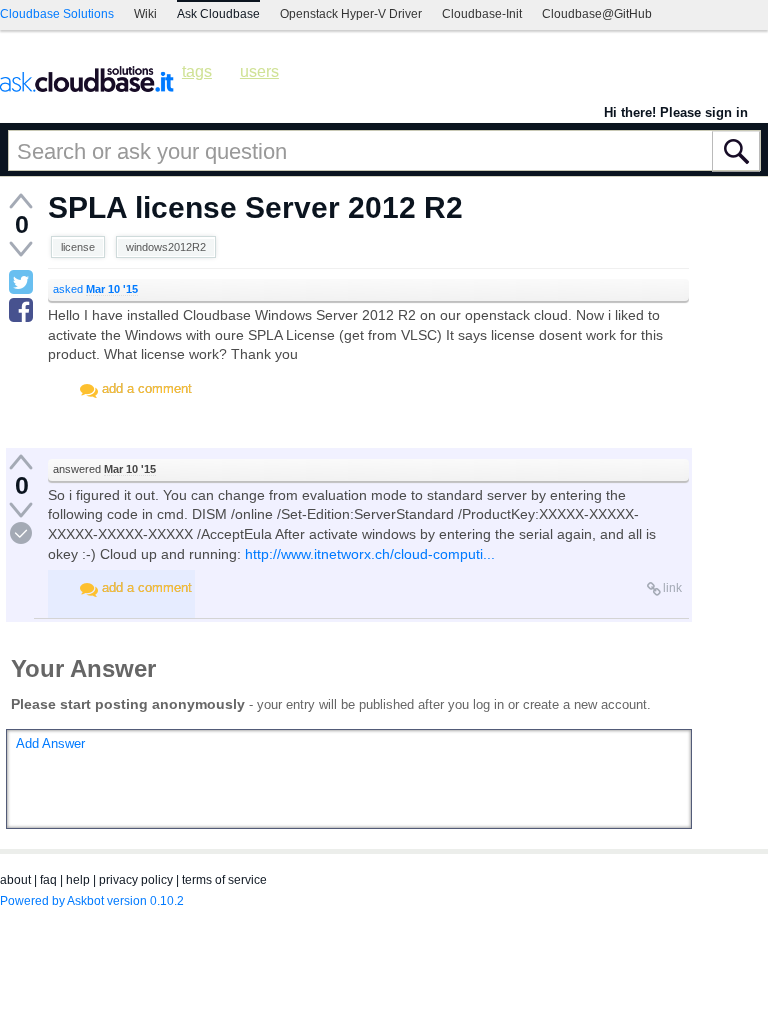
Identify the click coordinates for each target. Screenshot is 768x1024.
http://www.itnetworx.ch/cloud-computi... (370, 554)
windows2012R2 (166, 247)
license (78, 247)
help (78, 880)
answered (104, 469)
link (672, 588)
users (259, 71)
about (15, 880)
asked (95, 289)
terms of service (224, 880)
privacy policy (136, 880)
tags (197, 71)
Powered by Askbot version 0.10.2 (92, 901)
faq (48, 880)
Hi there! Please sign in (676, 112)
